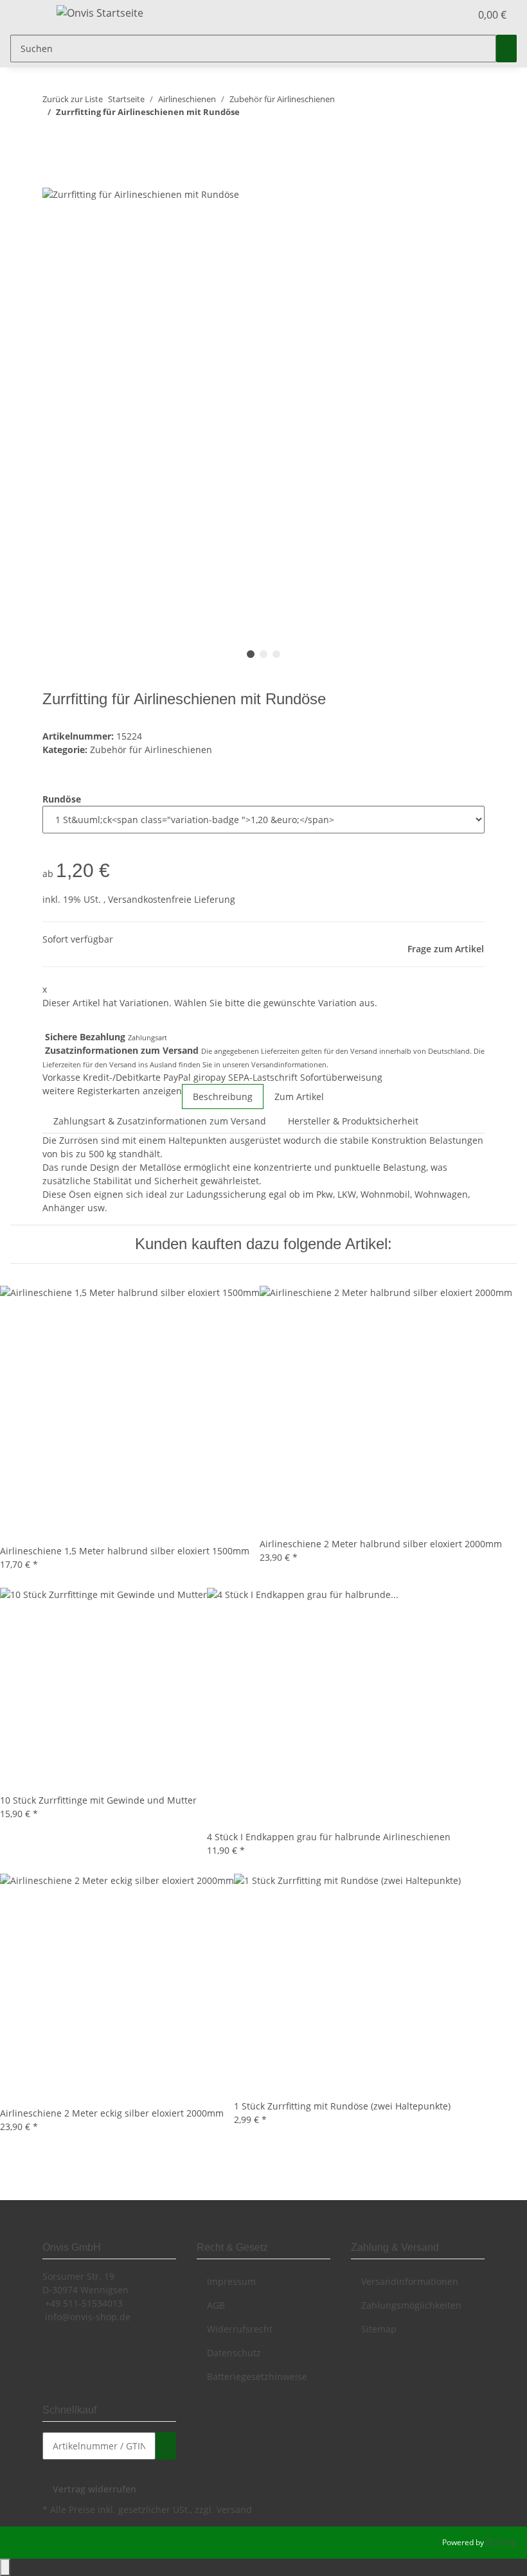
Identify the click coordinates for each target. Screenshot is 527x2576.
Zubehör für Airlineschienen (151, 750)
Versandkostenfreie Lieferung (172, 899)
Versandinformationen (289, 1064)
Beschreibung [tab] (223, 1097)
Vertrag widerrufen (94, 2489)
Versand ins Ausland (143, 1064)
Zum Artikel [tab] (299, 1097)
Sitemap (379, 2329)
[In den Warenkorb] (53, 179)
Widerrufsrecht (240, 2329)
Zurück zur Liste (73, 99)
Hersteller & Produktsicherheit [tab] (353, 1121)
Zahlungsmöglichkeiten (411, 2305)
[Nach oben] (5, 2567)
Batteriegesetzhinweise (257, 2376)
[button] (434, 15)
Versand (234, 2509)
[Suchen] (506, 49)
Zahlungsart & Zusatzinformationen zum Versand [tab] (160, 1121)
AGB (216, 2305)
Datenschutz (234, 2353)
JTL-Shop (501, 2542)
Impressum (231, 2281)
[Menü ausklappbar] (26, 15)
